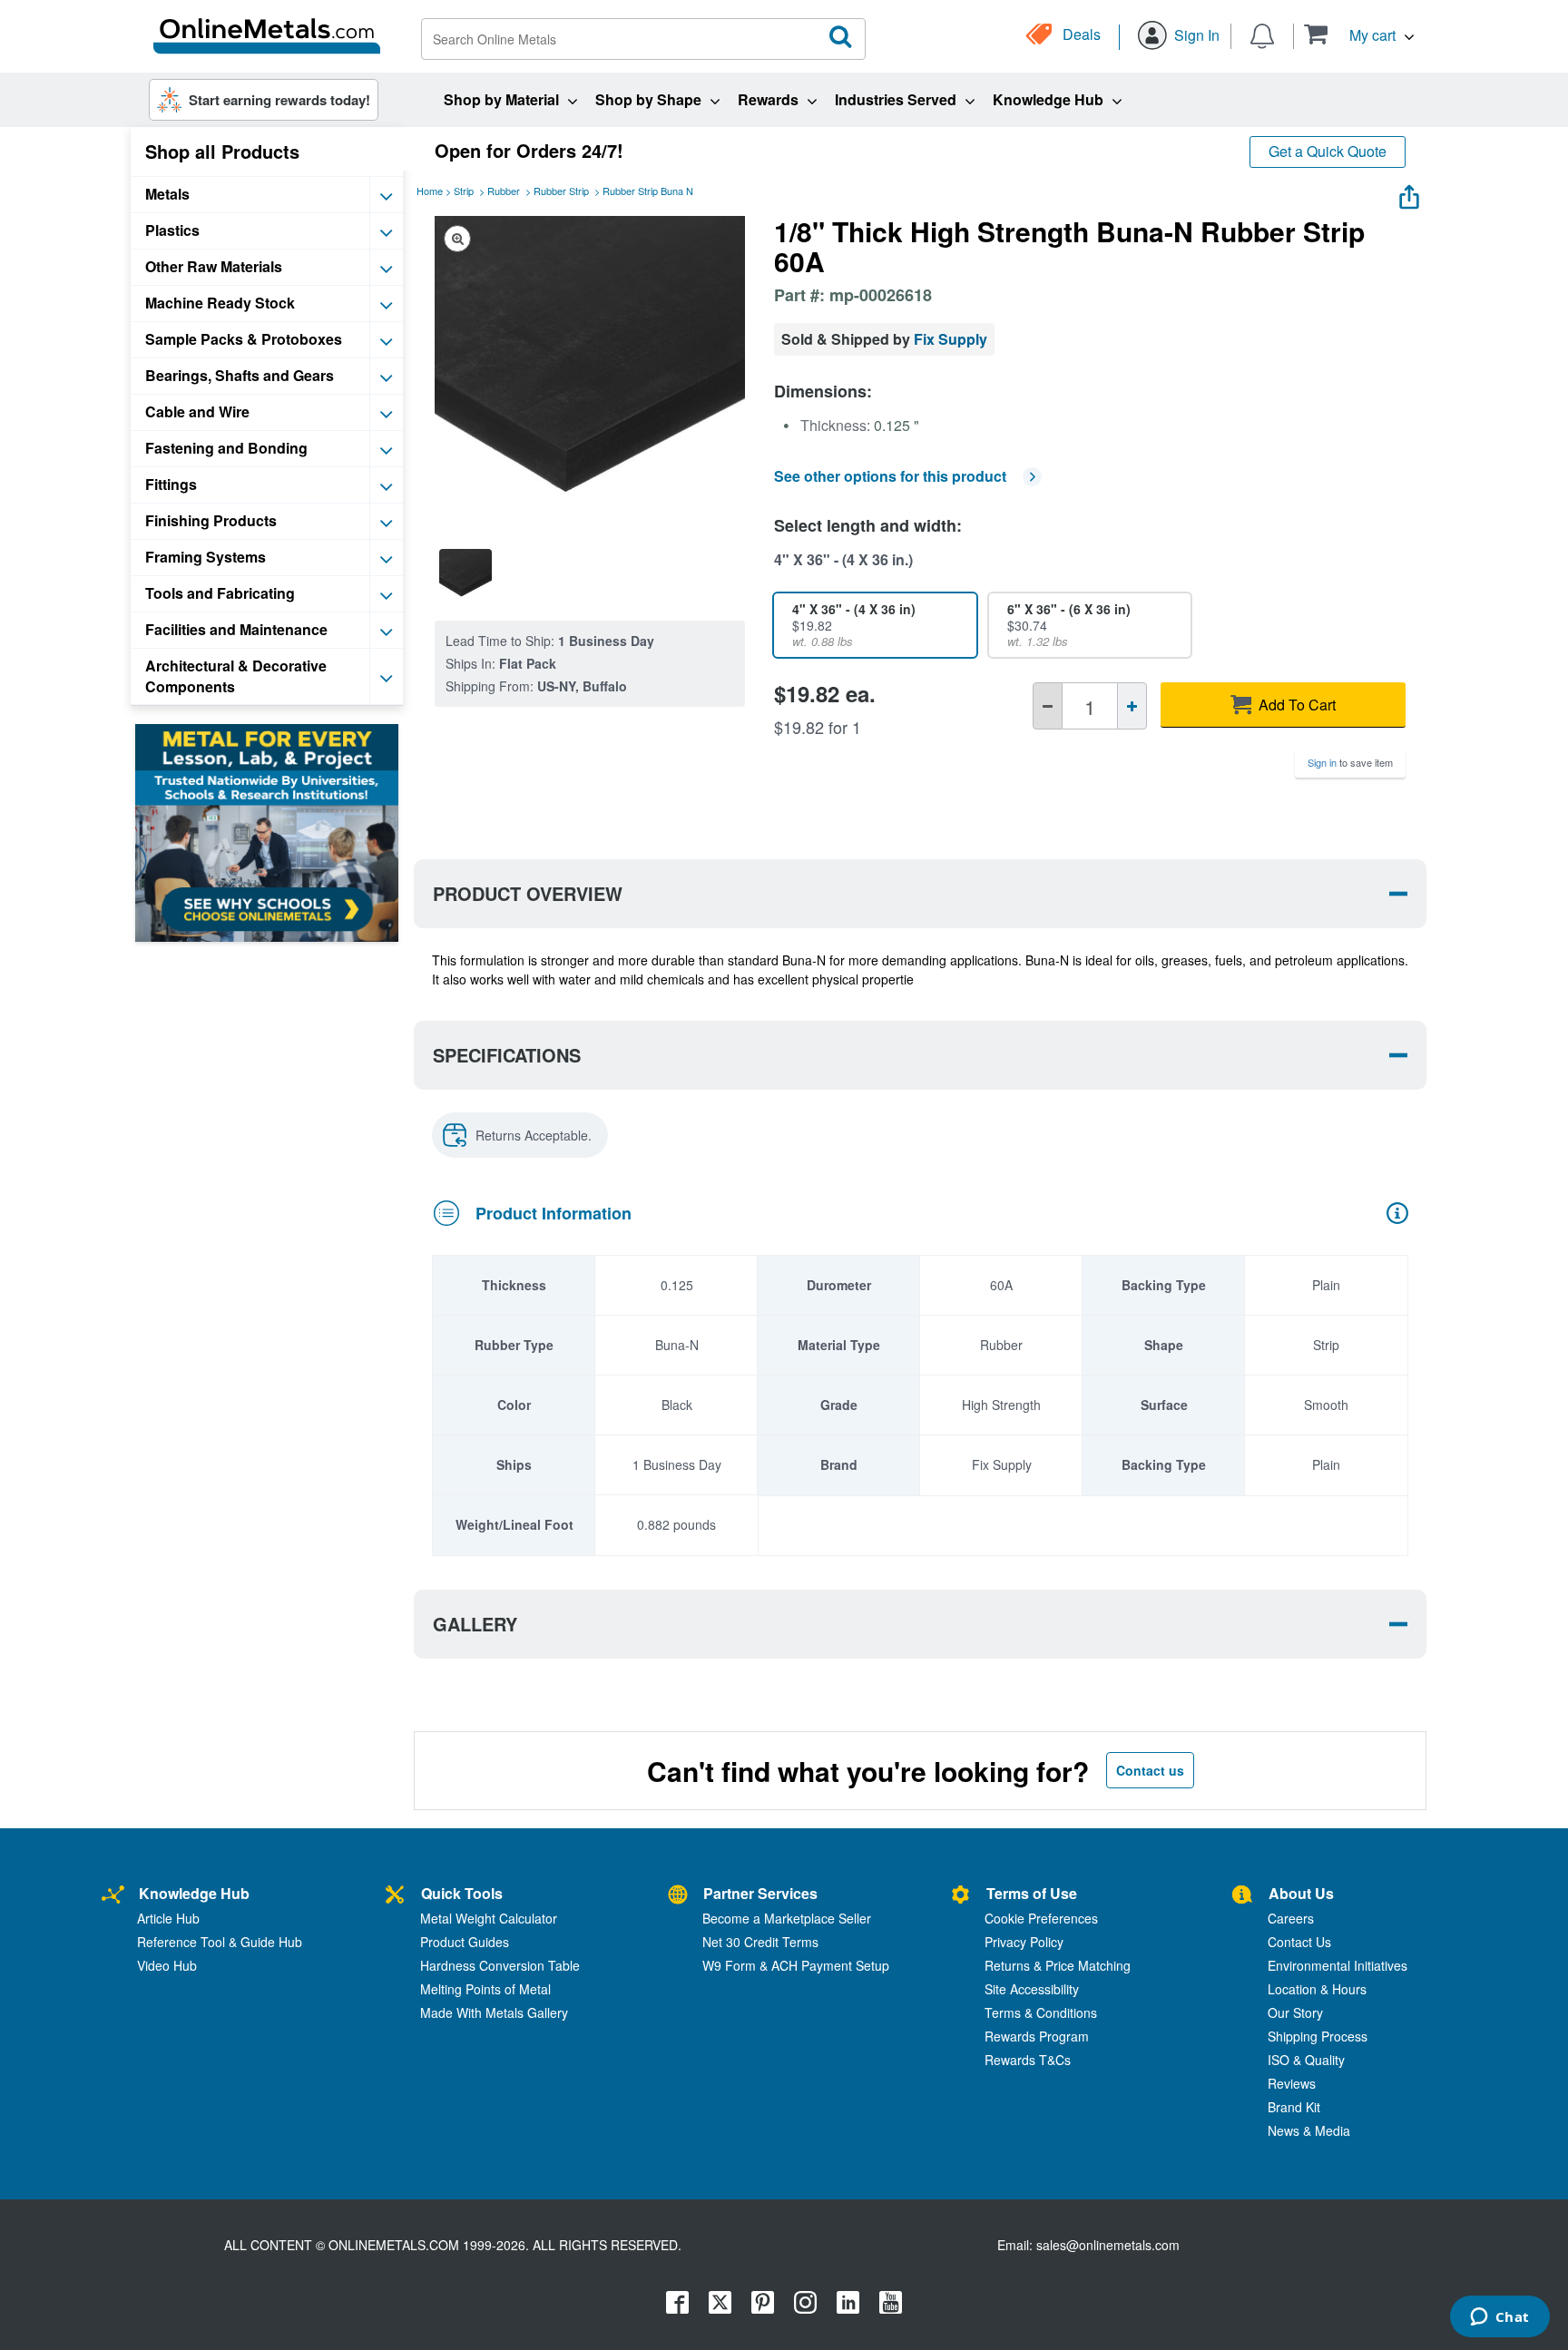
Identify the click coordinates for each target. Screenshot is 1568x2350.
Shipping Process (1318, 2036)
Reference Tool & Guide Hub (220, 1942)
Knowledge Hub (194, 1893)
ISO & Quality (1306, 2060)
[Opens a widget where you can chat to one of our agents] (1499, 2318)
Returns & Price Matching (1058, 1965)
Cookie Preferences (1041, 1918)
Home (430, 191)
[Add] (1132, 706)
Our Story (1295, 2012)
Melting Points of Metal (485, 1989)
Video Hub (167, 1965)
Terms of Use (1032, 1893)
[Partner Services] (678, 1896)
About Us (1301, 1893)
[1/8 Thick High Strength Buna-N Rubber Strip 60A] (465, 575)
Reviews (1292, 2083)
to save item (1350, 762)
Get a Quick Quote (1328, 151)
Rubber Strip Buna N (648, 191)
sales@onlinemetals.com (1108, 2245)
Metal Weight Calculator (489, 1918)
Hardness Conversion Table (500, 1965)
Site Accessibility (1032, 1989)
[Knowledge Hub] (113, 1896)
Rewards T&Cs (1028, 2060)
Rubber (504, 191)
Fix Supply (951, 339)
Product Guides (465, 1942)
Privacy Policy (1024, 1942)
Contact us (1150, 1770)
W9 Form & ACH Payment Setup (796, 1965)
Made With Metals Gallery (494, 2012)
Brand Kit (1294, 2107)
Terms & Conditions (1041, 2012)
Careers (1291, 1918)
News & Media (1309, 2130)
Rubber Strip (561, 191)
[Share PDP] (1409, 193)
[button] (1359, 34)
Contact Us (1299, 1942)
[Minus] (1048, 706)
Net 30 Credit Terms (760, 1942)
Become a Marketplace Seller (787, 1918)
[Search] (841, 37)
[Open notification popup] (1262, 34)
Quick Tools (462, 1893)
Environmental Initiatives (1338, 1965)
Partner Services (760, 1893)
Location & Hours (1317, 1989)
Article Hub (168, 1918)
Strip (464, 191)
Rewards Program (1037, 2036)
